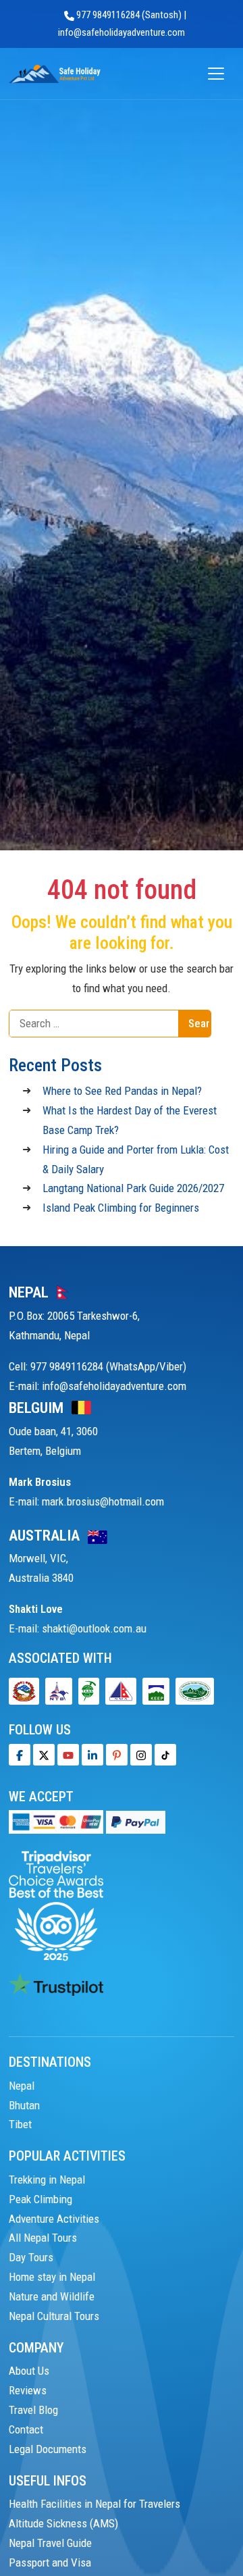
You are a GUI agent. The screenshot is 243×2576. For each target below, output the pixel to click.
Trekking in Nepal (47, 2180)
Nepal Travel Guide (50, 2543)
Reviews (28, 2390)
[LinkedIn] (92, 1755)
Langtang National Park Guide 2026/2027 (133, 1188)
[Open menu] (216, 74)
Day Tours (31, 2257)
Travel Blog (33, 2410)
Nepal (22, 2086)
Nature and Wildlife (52, 2296)
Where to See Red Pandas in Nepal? (122, 1091)
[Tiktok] (141, 1755)
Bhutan (24, 2105)
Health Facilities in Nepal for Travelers (94, 2504)
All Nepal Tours (43, 2238)
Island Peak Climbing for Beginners (121, 1208)
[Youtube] (68, 1755)
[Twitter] (44, 1755)
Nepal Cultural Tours (54, 2316)
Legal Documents (48, 2449)
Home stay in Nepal (52, 2277)
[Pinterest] (117, 1755)
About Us (29, 2371)
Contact (26, 2429)
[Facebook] (20, 1755)
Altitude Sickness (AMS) (63, 2523)
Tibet (20, 2124)
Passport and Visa (50, 2562)
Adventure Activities (54, 2219)
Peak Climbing (40, 2199)
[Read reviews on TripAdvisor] (56, 1905)
